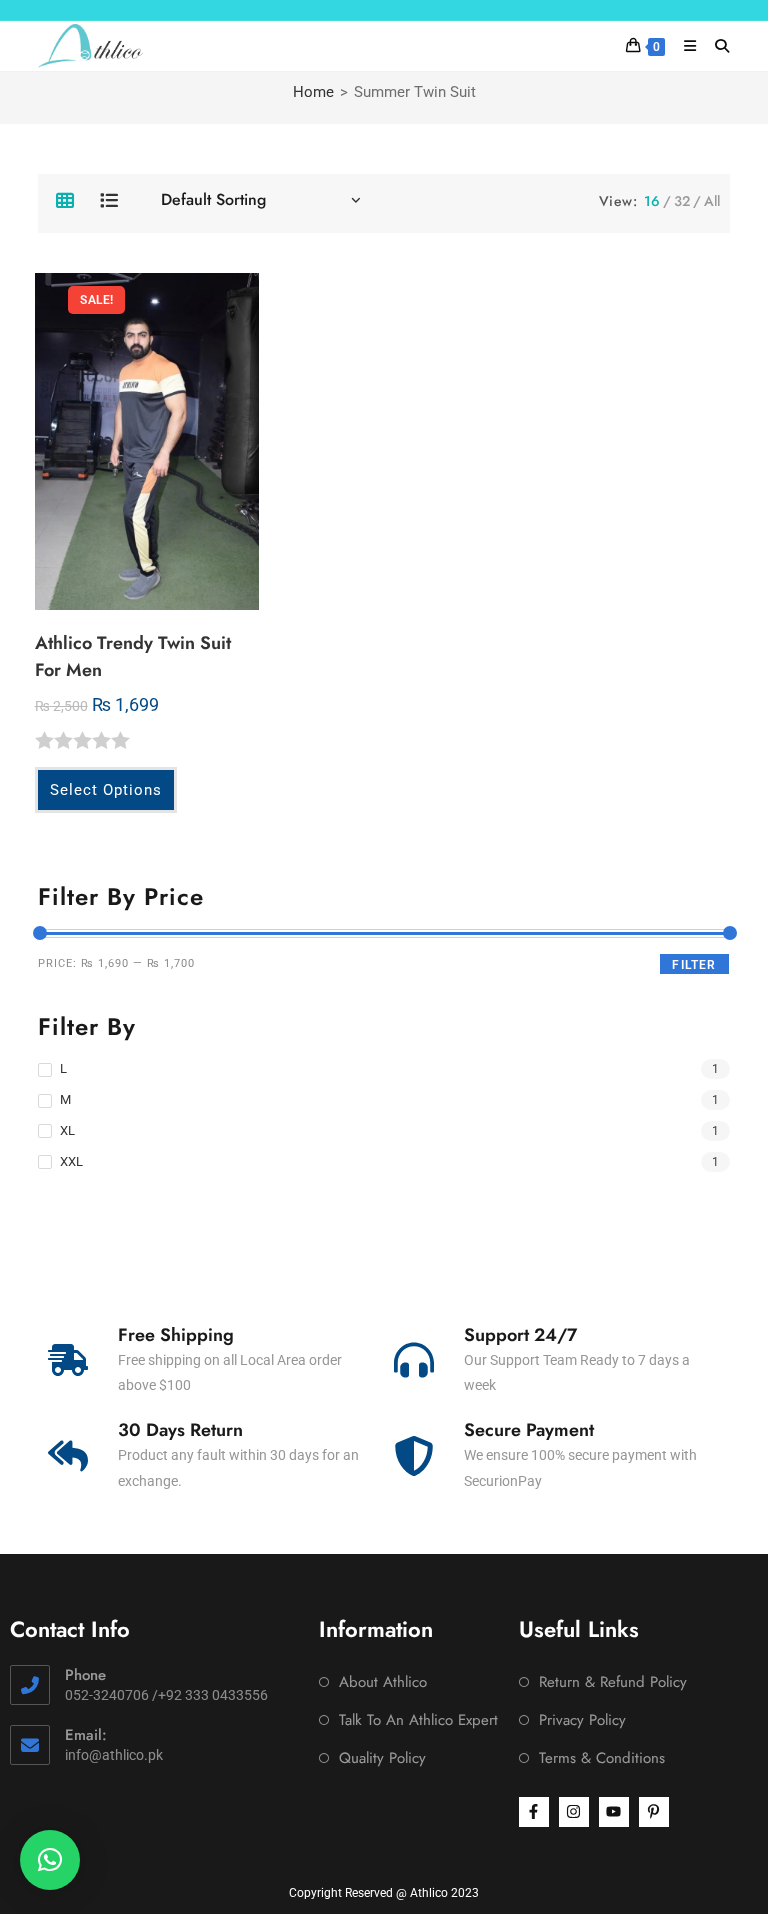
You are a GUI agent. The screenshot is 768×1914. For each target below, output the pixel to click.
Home (313, 92)
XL (67, 1130)
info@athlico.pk (114, 1755)
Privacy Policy (582, 1720)
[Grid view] (65, 201)
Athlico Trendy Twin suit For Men (133, 656)
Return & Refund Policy (613, 1682)
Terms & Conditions (602, 1758)
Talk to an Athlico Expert (418, 1720)
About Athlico (383, 1682)
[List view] (109, 201)
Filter (694, 965)
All (712, 201)
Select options (106, 790)
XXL (71, 1161)
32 (682, 201)
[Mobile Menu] (684, 46)
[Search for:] (715, 46)
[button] (50, 1860)
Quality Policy (382, 1758)
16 (652, 201)
